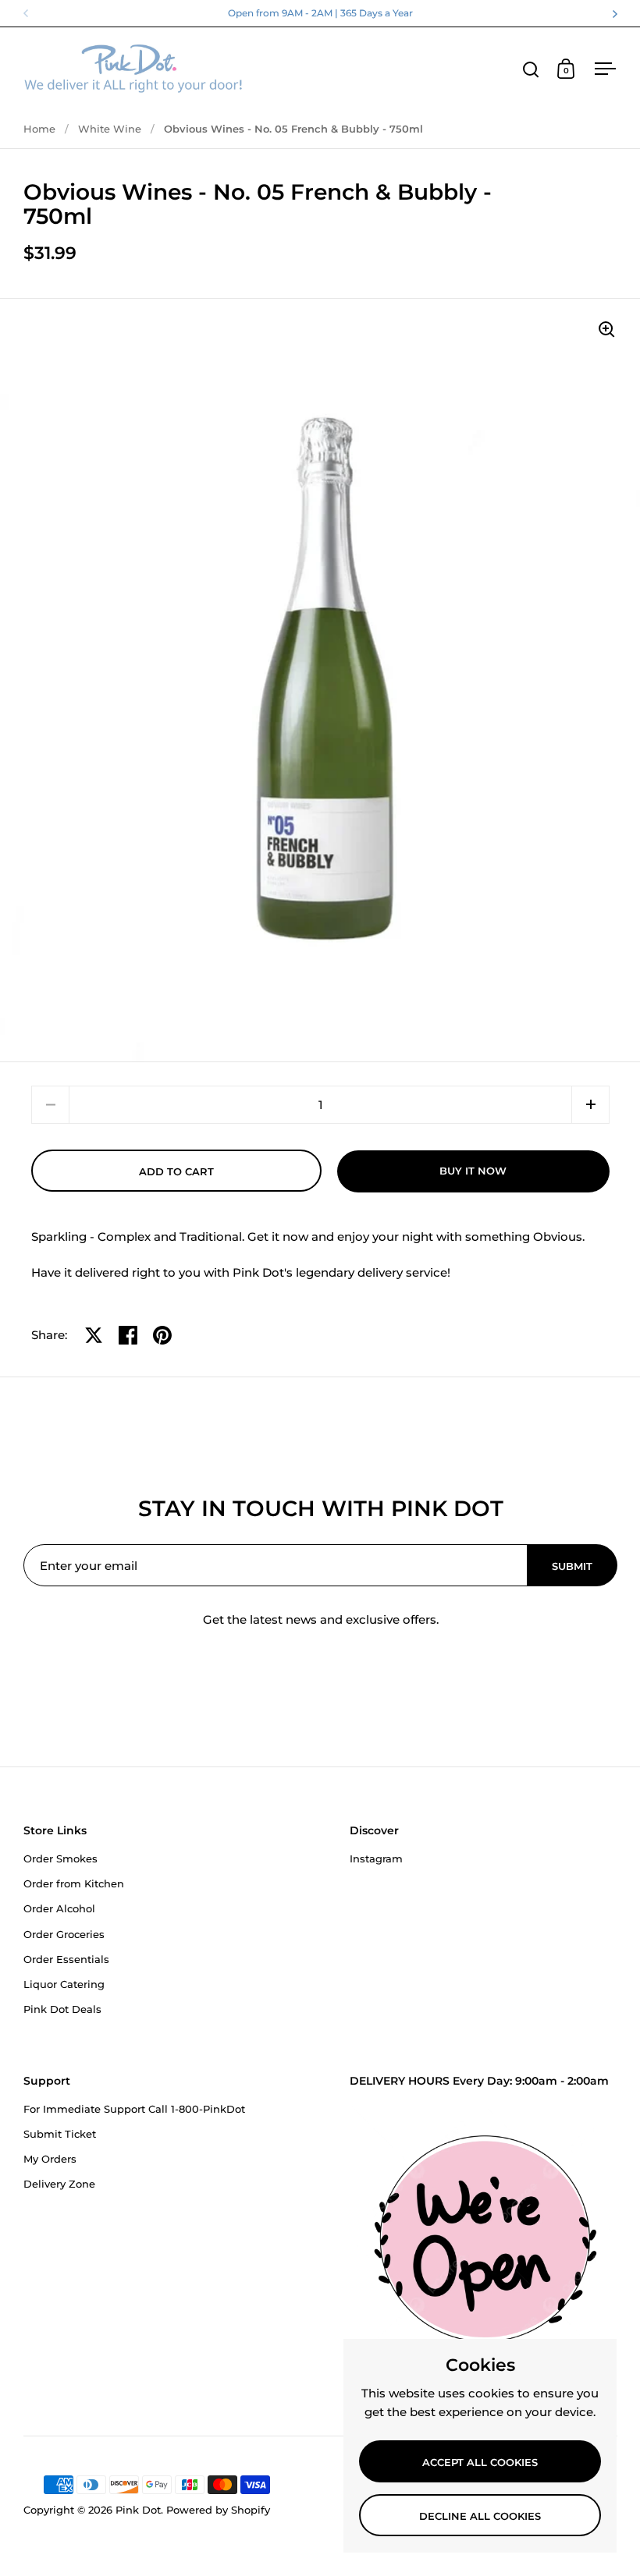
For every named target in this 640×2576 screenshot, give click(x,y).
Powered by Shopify (218, 2510)
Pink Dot (138, 2510)
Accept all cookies (480, 2462)
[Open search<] (531, 69)
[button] (590, 1105)
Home (39, 129)
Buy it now (473, 1171)
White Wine (110, 129)
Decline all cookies (480, 2516)
